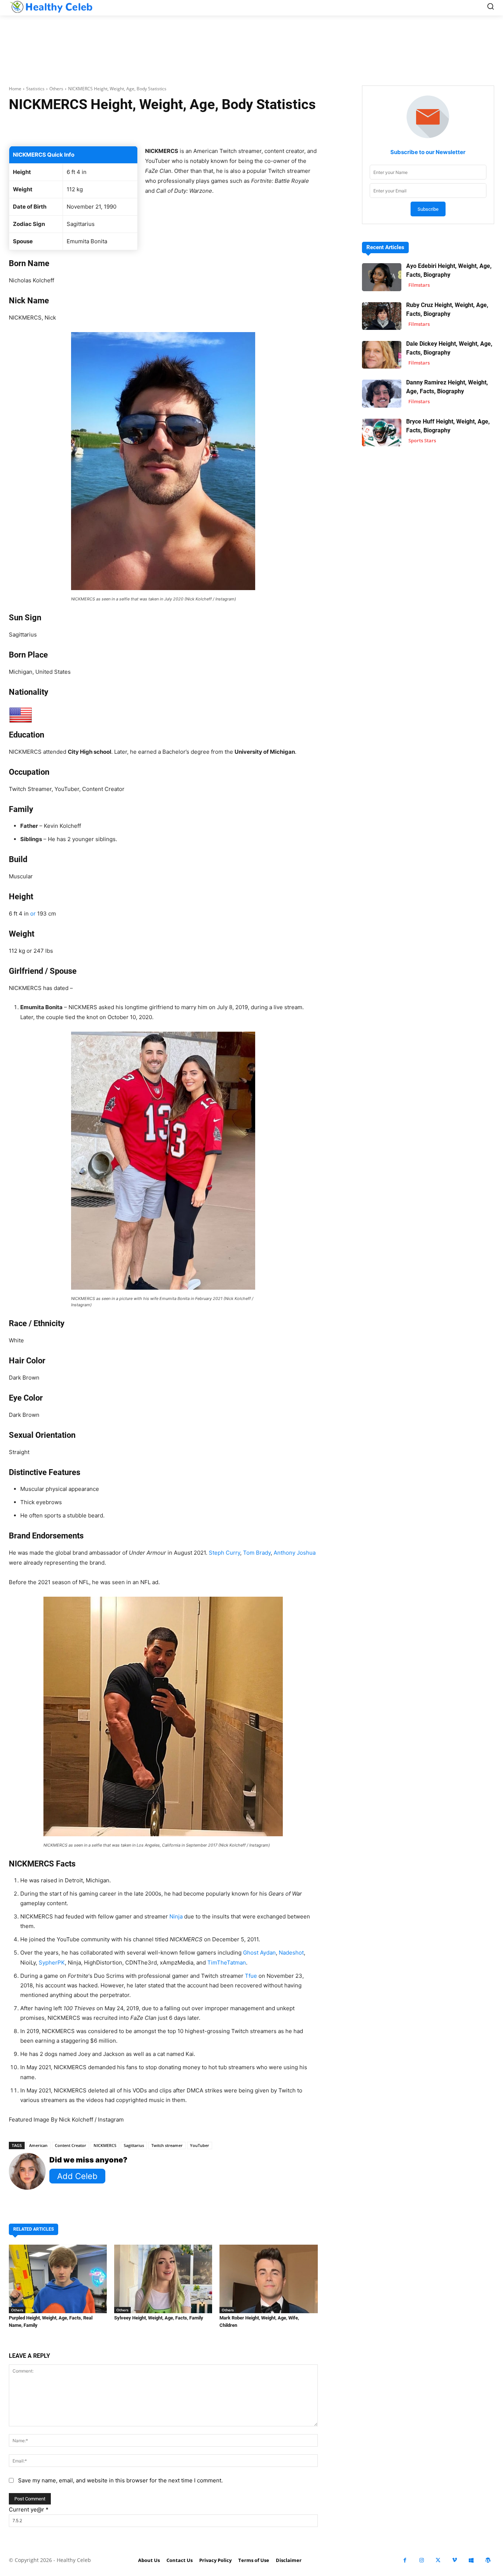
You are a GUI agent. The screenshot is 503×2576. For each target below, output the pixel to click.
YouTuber (200, 2145)
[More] (260, 128)
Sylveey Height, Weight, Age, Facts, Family (159, 2318)
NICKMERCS (105, 2145)
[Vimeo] (455, 2560)
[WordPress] (488, 2560)
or (33, 914)
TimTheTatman (227, 1962)
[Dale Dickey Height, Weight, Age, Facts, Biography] (382, 355)
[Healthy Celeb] (51, 7)
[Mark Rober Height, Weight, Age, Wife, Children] (268, 2279)
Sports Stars (422, 440)
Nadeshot (291, 1953)
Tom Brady (257, 1553)
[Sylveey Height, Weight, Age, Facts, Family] (163, 2279)
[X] (438, 2560)
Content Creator (71, 2145)
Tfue (251, 1976)
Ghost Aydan (259, 1953)
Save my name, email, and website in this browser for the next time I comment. (120, 2480)
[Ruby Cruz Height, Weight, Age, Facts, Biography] (382, 316)
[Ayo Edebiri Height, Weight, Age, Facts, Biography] (382, 277)
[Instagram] (421, 2560)
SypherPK (52, 1962)
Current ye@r (29, 2509)
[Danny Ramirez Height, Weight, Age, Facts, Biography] (382, 393)
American (38, 2145)
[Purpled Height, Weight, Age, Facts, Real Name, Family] (58, 2279)
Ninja (176, 1916)
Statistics (35, 89)
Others (56, 89)
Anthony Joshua (295, 1553)
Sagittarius (134, 2145)
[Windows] (471, 2560)
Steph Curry (224, 1553)
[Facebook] (405, 2560)
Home (15, 89)
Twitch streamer (167, 2145)
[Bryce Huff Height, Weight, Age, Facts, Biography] (382, 433)
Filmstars (419, 285)
